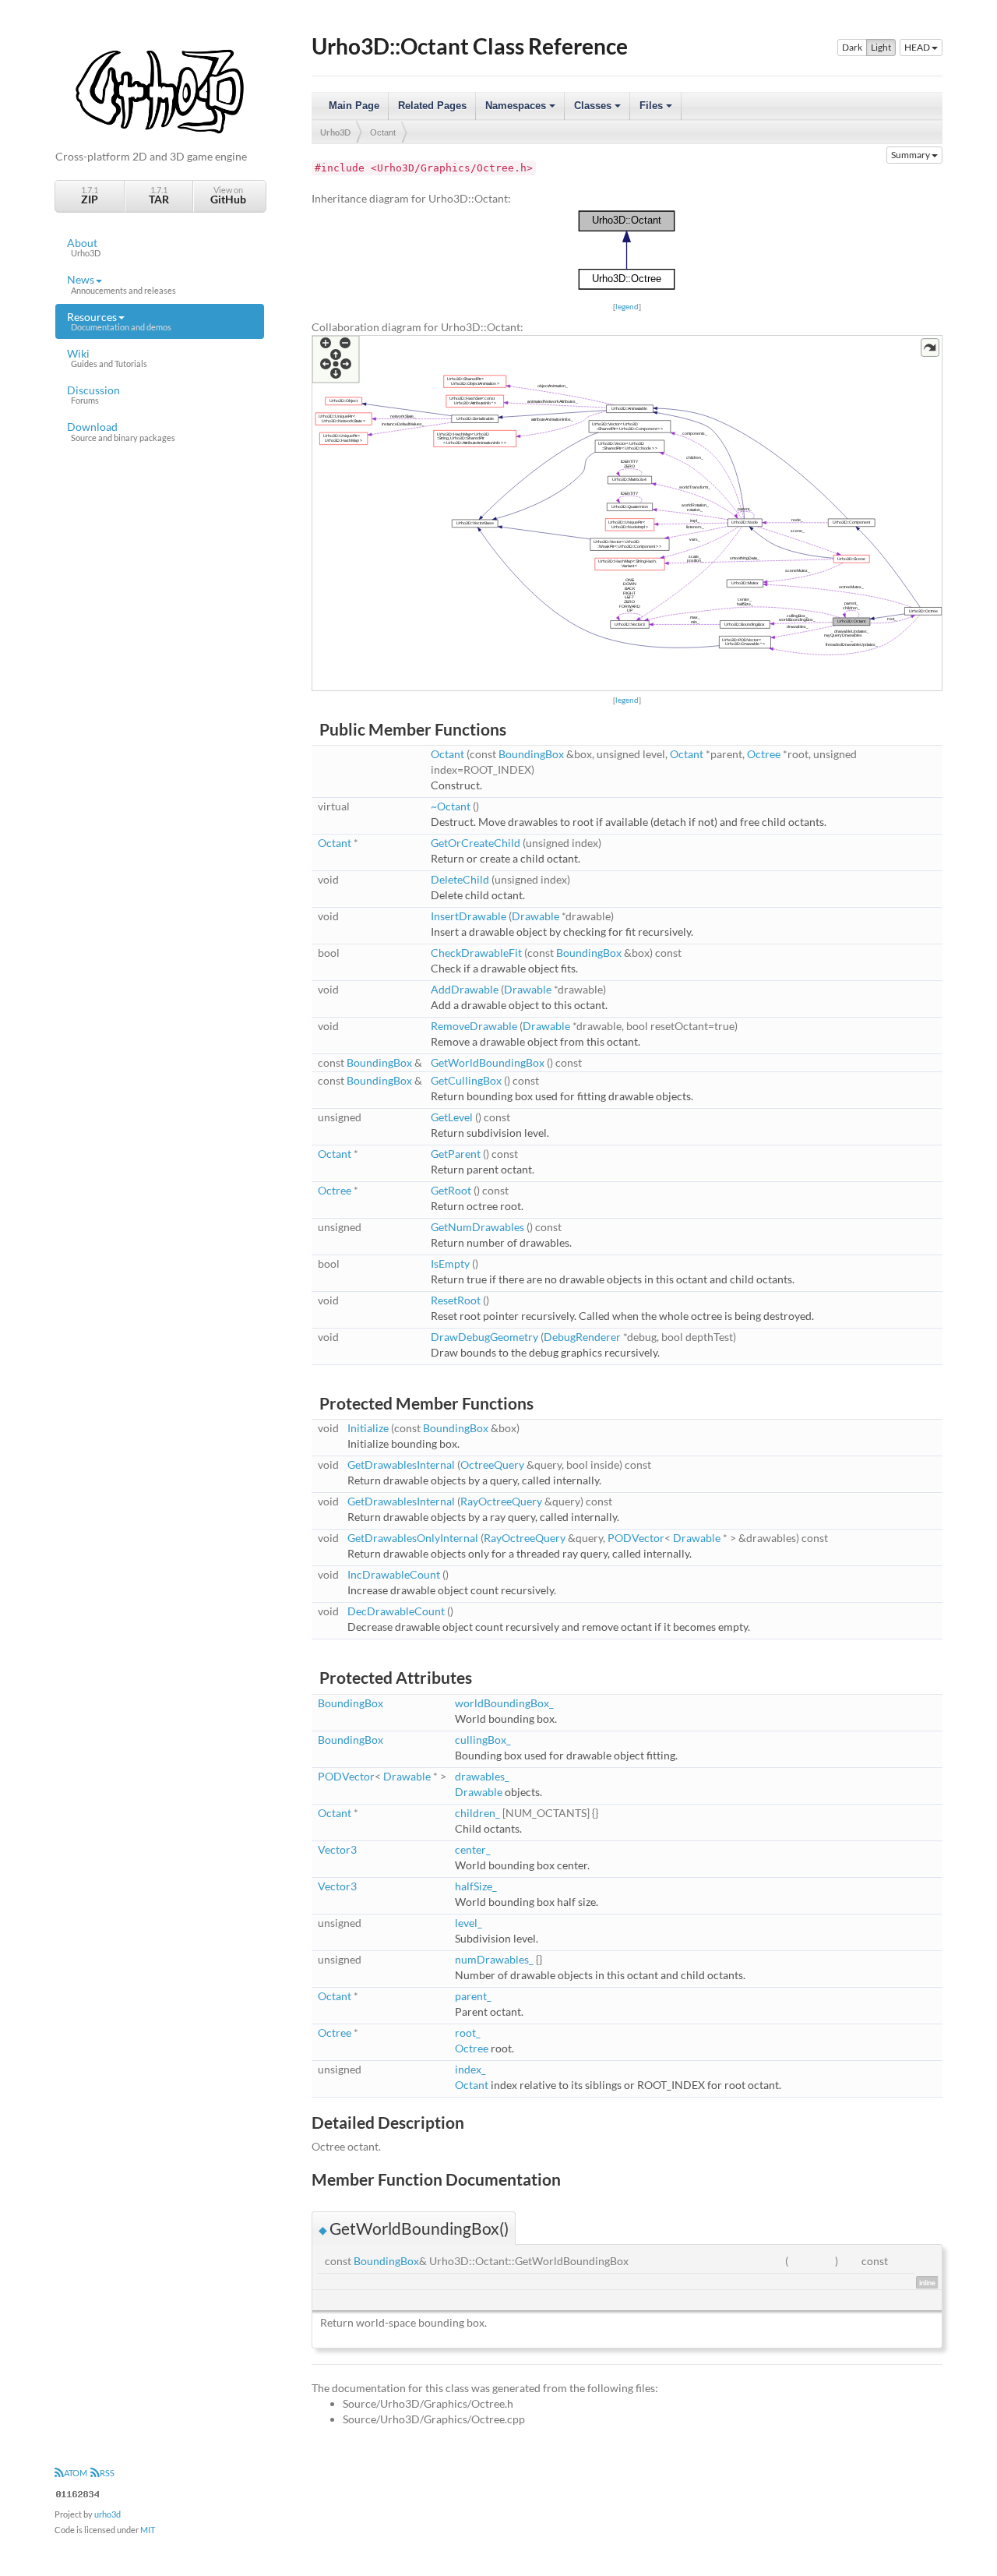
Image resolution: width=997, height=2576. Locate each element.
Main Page (354, 106)
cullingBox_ (483, 1740)
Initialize (368, 1428)
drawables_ (482, 1776)
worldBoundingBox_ (504, 1703)
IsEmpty (450, 1263)
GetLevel (452, 1117)
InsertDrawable (469, 916)
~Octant (451, 806)
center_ (473, 1849)
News (122, 284)
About (84, 247)
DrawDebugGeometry (484, 1337)
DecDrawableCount (396, 1611)
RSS (107, 2473)
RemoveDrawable (474, 1026)
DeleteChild (460, 879)
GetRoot (451, 1190)
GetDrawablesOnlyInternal (413, 1538)
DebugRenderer (582, 1337)
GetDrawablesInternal (401, 1464)
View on (228, 195)
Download (121, 431)
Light (881, 47)
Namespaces (521, 110)
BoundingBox (531, 754)
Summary (911, 155)
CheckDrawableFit (476, 953)
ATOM (76, 2473)
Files (657, 110)
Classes (599, 110)
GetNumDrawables (477, 1227)
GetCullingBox (466, 1080)
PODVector (636, 1538)
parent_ (473, 1996)
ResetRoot (456, 1300)
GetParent (456, 1154)
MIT (148, 2530)
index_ (470, 2069)
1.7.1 (90, 195)
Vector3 (337, 1849)
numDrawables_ (494, 1959)
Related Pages (432, 106)
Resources (119, 321)
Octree (764, 754)
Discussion (93, 394)
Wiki (107, 358)
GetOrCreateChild (476, 843)
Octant (383, 132)
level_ (469, 1923)
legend (627, 306)
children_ (477, 1813)
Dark (852, 47)
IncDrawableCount (394, 1574)
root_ (468, 2033)
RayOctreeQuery (501, 1501)
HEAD (918, 47)
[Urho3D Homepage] (160, 90)
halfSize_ (476, 1886)
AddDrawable (465, 989)
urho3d (107, 2514)
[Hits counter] (78, 2492)
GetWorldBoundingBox (488, 1062)
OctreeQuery (492, 1464)
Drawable (535, 916)
